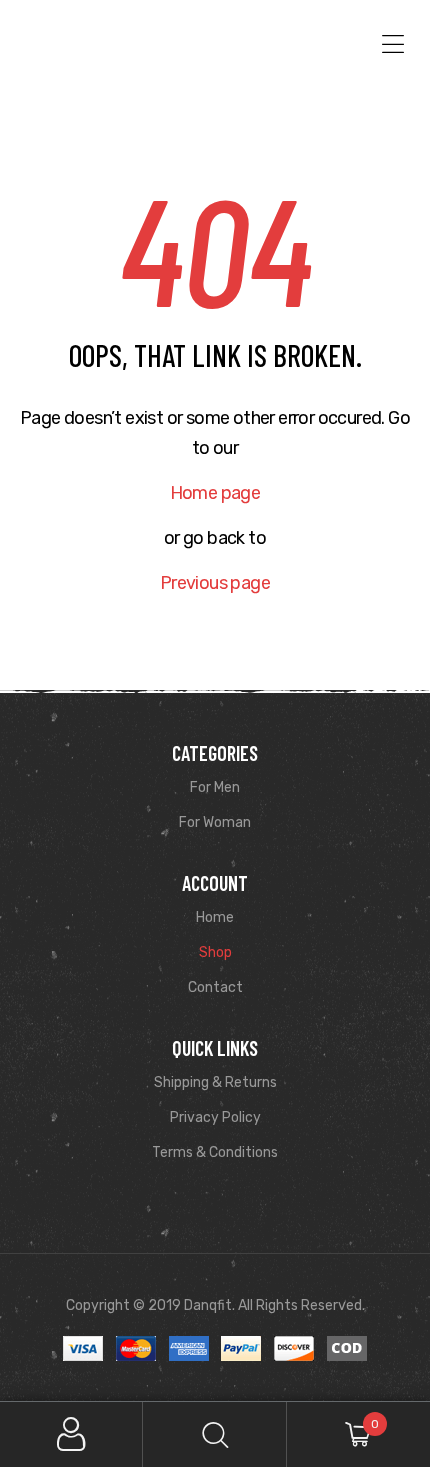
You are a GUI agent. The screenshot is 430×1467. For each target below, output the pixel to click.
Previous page (215, 583)
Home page (215, 493)
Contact (215, 987)
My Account (71, 1434)
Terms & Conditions (215, 1152)
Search (214, 1434)
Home (215, 917)
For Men (215, 787)
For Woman (215, 822)
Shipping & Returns (215, 1082)
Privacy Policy (215, 1117)
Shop (215, 952)
